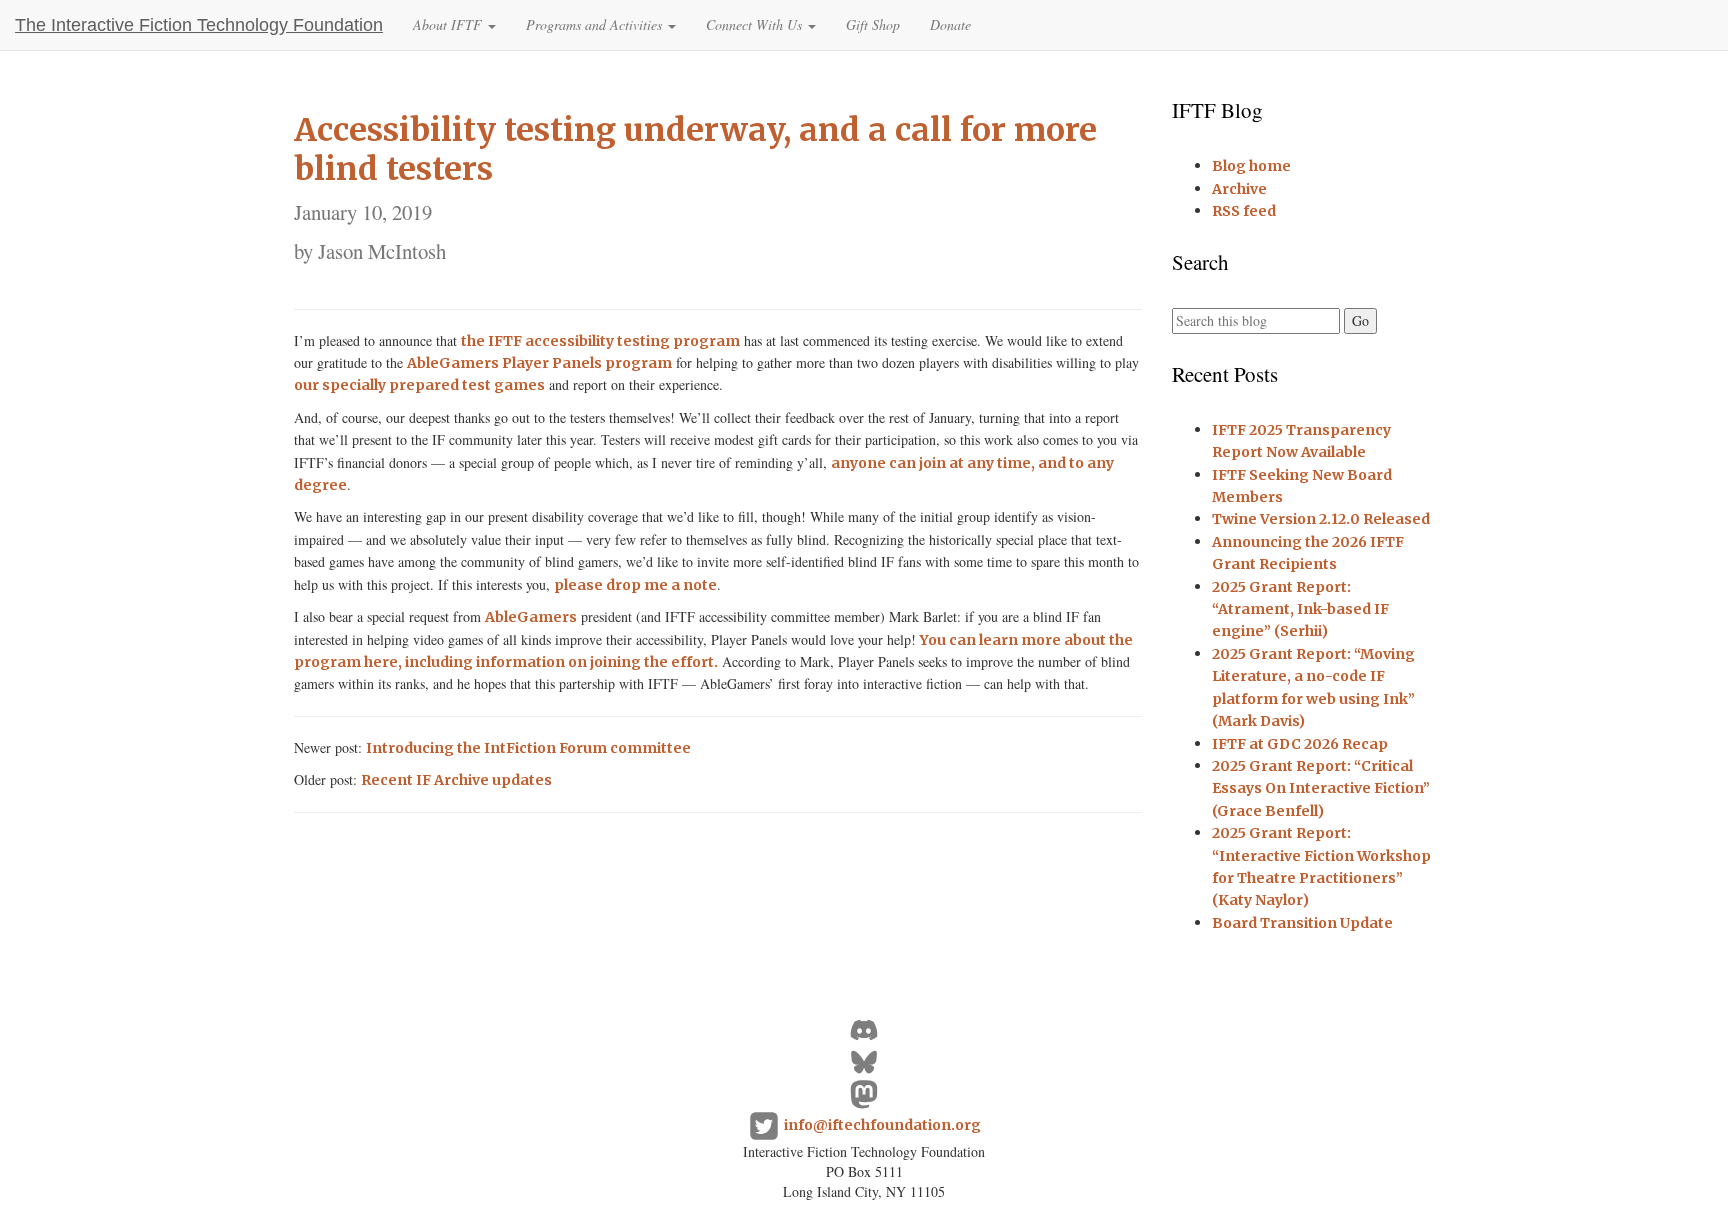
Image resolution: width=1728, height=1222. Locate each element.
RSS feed (1244, 211)
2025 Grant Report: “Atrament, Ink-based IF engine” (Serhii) (1300, 609)
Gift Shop (873, 24)
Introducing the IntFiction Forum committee (528, 748)
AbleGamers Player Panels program (539, 363)
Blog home (1251, 166)
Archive (1239, 189)
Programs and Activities (596, 24)
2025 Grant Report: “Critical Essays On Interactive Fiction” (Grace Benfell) (1321, 788)
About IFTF (449, 24)
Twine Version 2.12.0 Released (1321, 519)
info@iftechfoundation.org (882, 1125)
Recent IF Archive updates (456, 780)
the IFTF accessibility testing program (600, 341)
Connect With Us (756, 24)
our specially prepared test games (419, 385)
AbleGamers (531, 617)
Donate (950, 24)
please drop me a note (635, 585)
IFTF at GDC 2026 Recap (1300, 744)
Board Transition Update (1302, 923)
